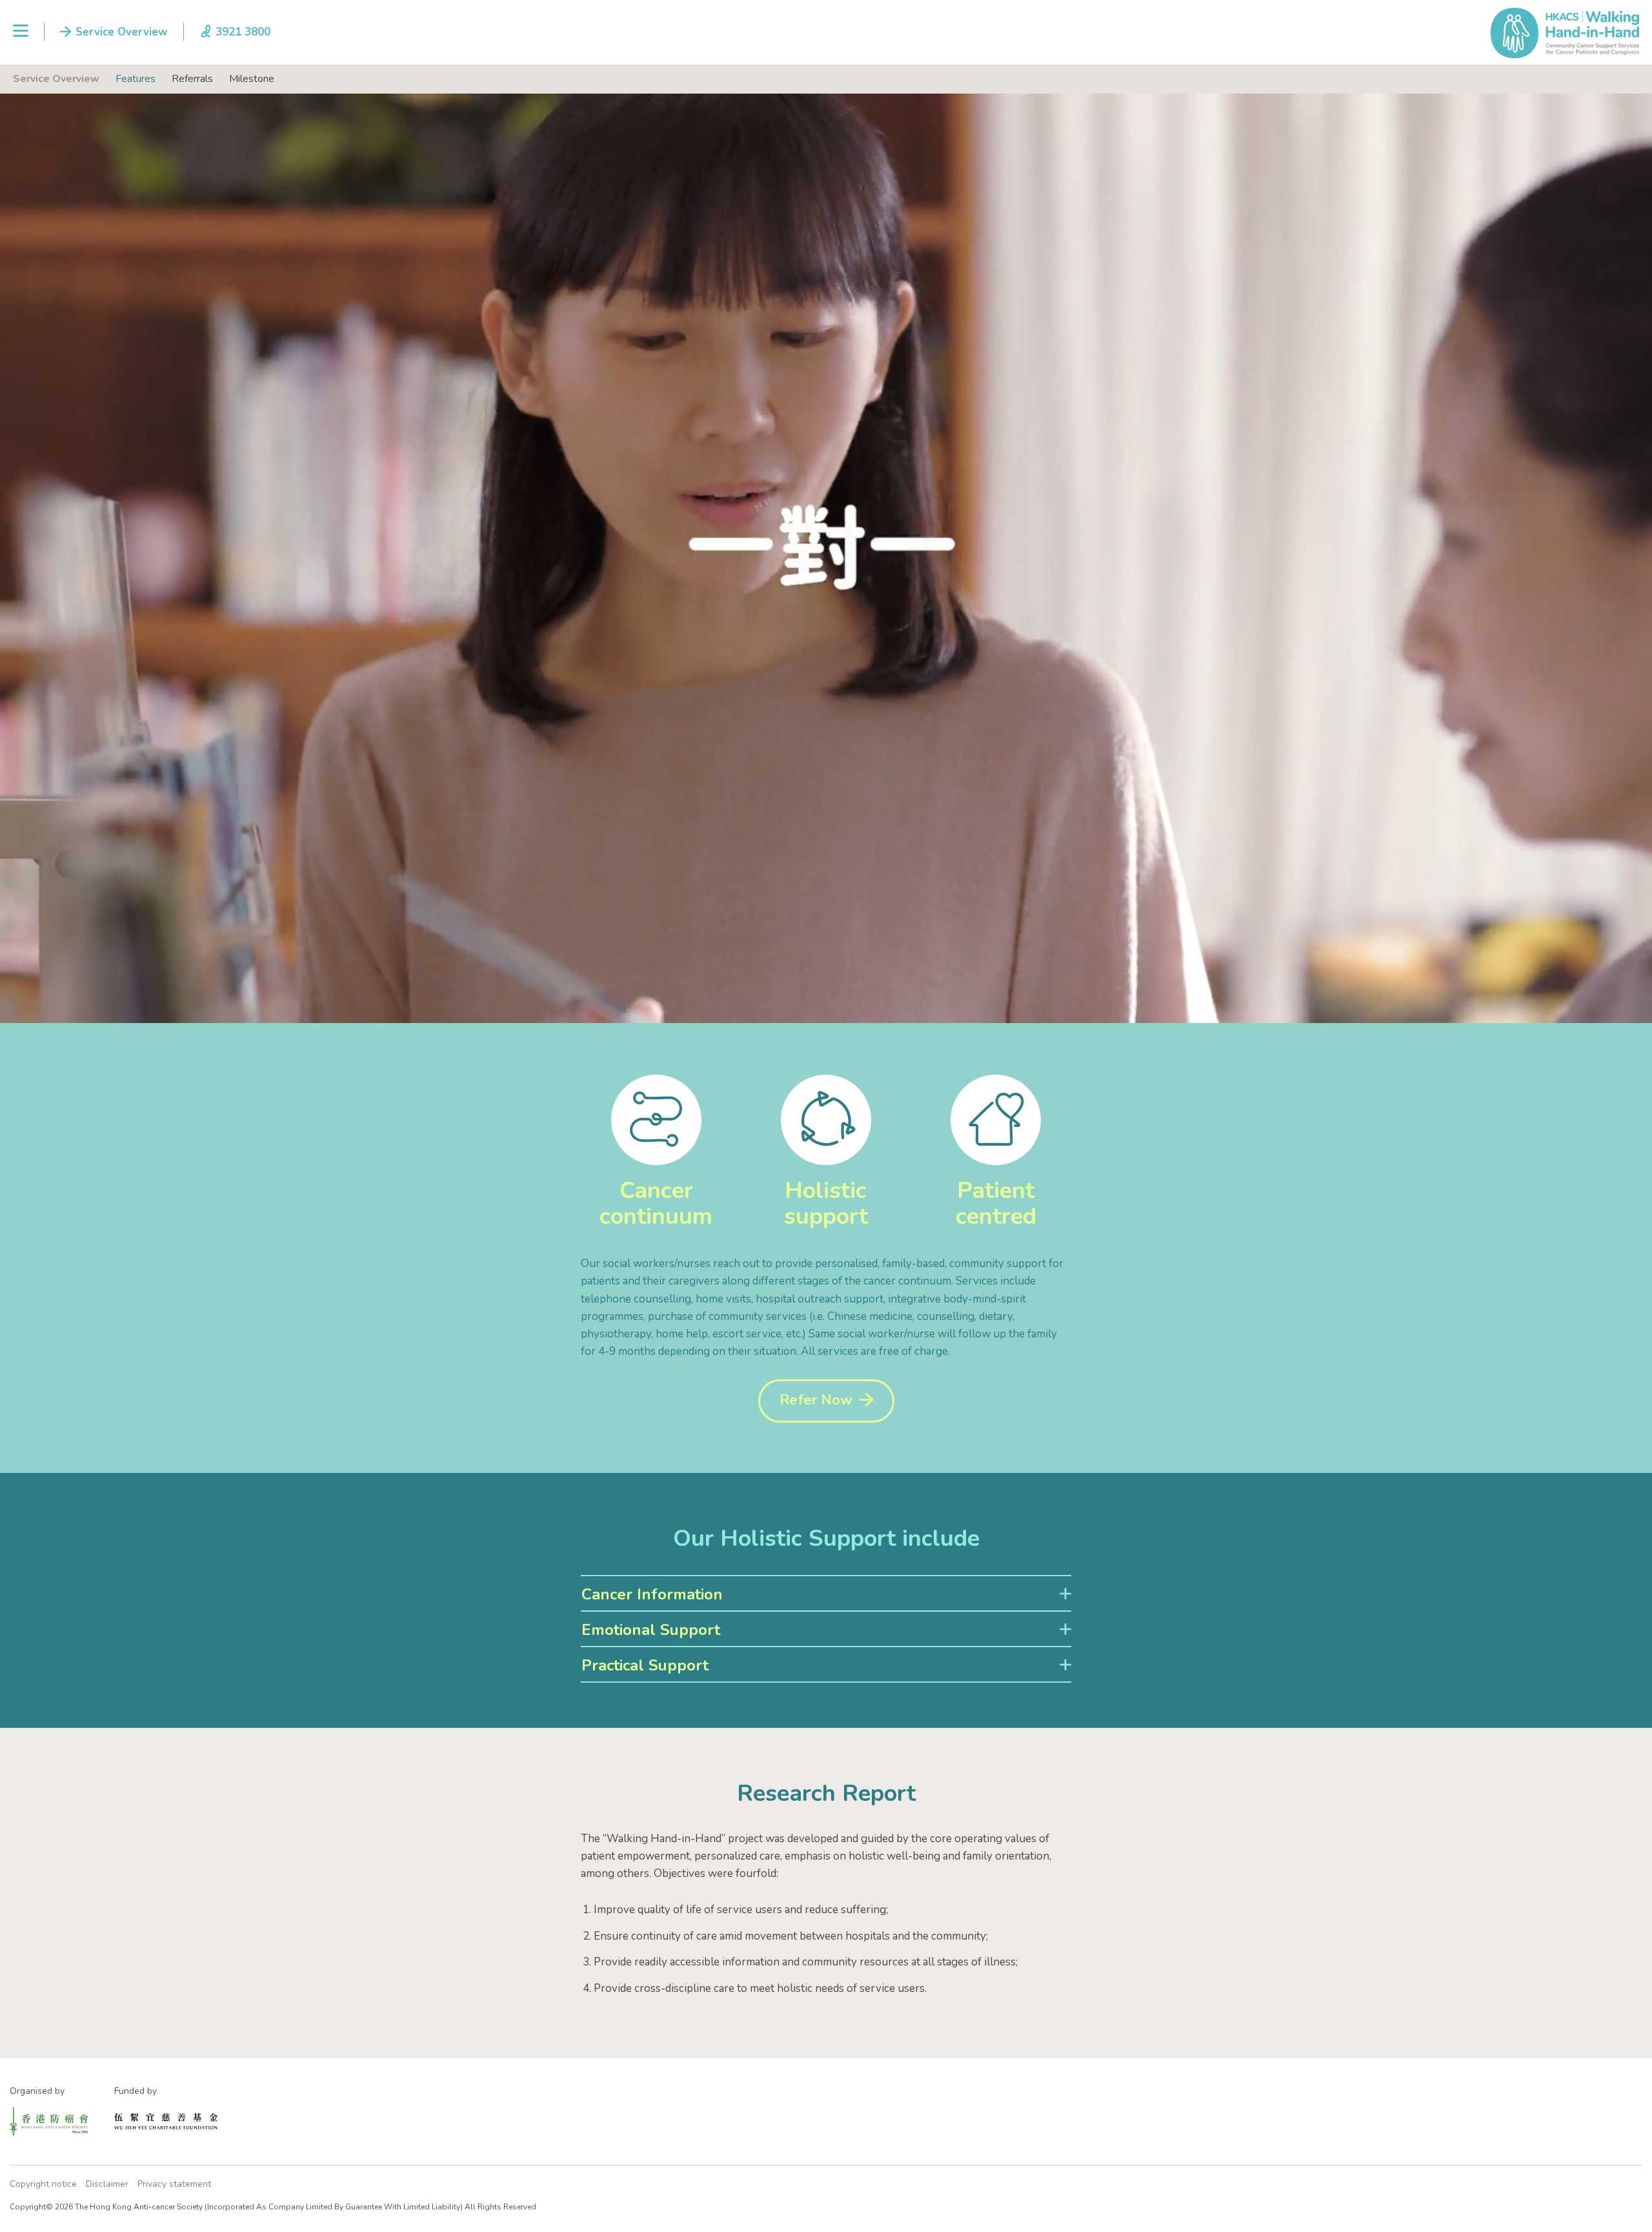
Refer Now (816, 1400)
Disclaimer (107, 2184)
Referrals (192, 79)
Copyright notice (43, 2184)
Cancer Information (652, 1594)
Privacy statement (174, 2184)
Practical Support (645, 1665)
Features (136, 79)
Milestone (252, 79)
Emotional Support (651, 1630)
